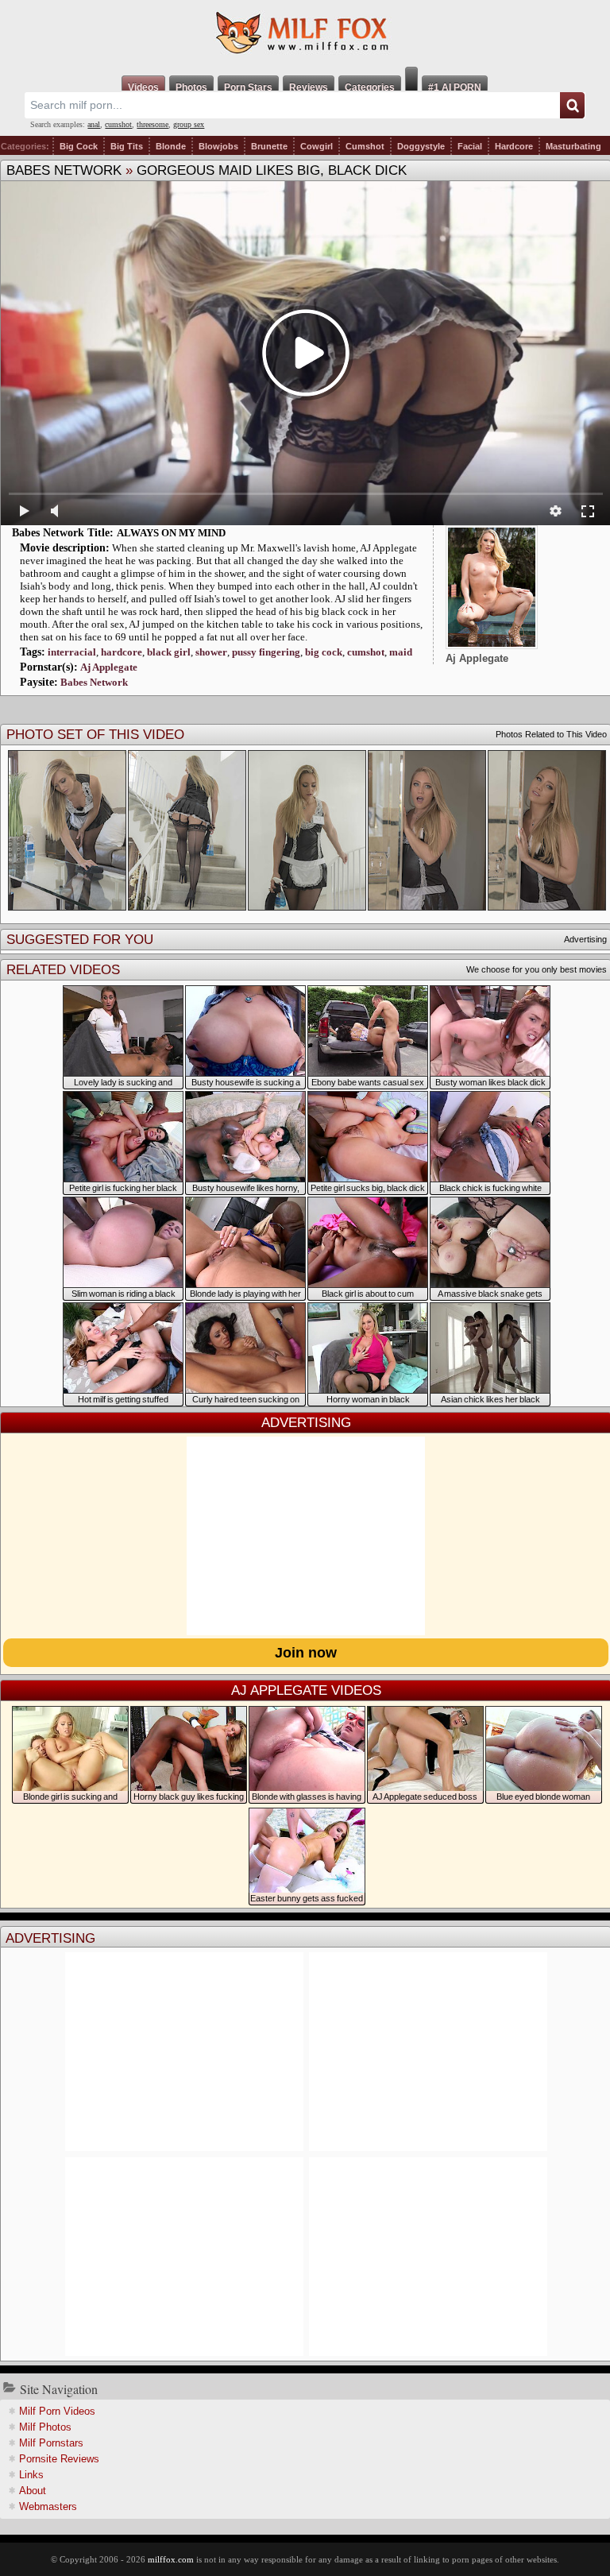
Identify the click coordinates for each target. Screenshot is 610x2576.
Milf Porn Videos (57, 2411)
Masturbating (573, 146)
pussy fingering (266, 652)
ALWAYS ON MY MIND (171, 533)
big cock (324, 652)
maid (401, 652)
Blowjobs (218, 146)
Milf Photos (45, 2427)
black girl (169, 652)
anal (94, 124)
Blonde (171, 146)
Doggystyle (421, 146)
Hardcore (514, 146)
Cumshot (365, 146)
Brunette (269, 146)
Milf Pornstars (51, 2443)
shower (211, 652)
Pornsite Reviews (59, 2459)
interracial (72, 652)
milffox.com (171, 2559)
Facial (470, 146)
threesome (152, 124)
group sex (189, 124)
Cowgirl (317, 146)
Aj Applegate (109, 667)
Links (31, 2475)
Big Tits (127, 146)
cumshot (118, 124)
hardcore (122, 652)
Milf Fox (305, 33)
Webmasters (48, 2506)
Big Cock (79, 146)
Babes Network (64, 170)
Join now (306, 1653)
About (33, 2491)
